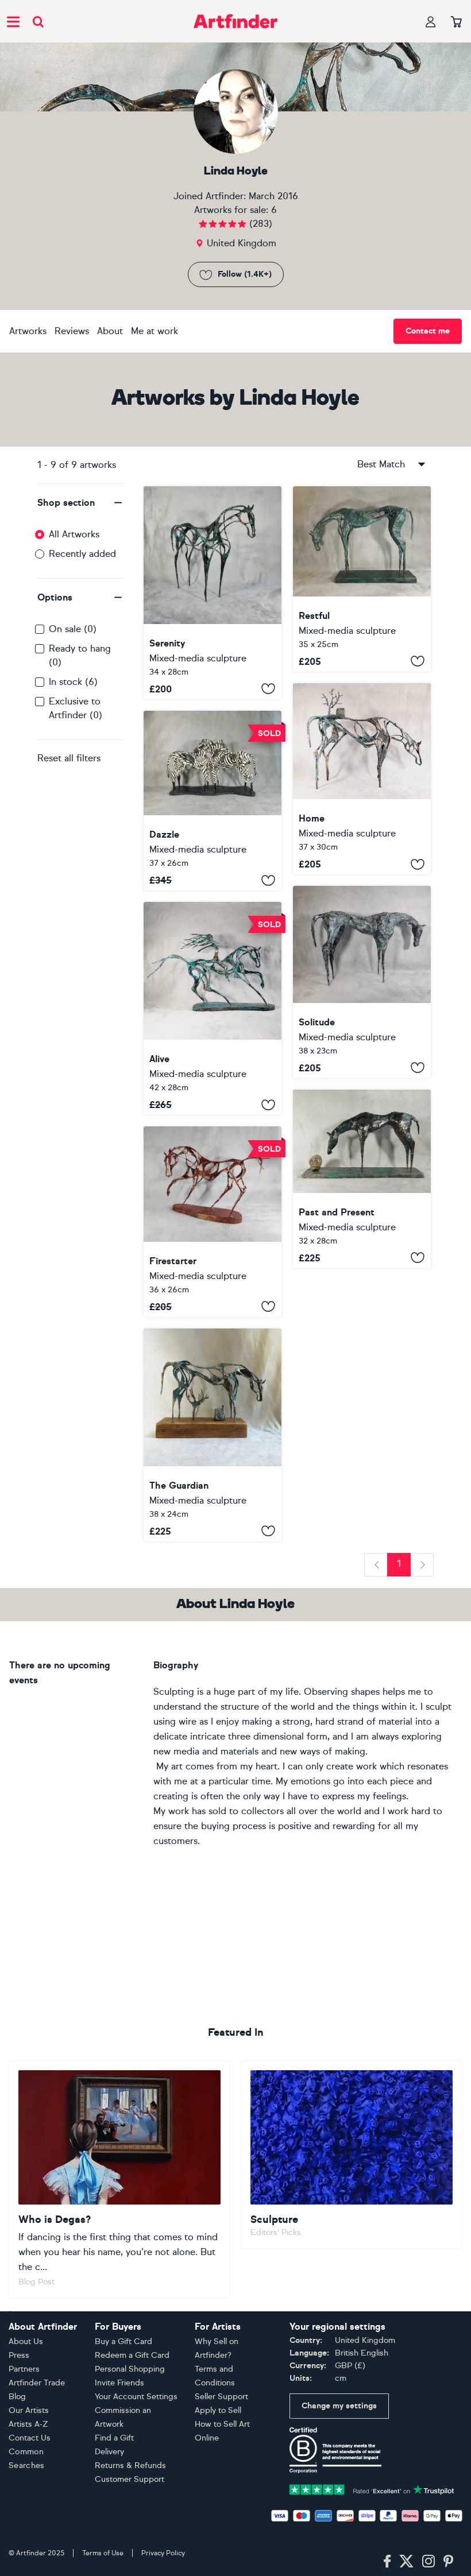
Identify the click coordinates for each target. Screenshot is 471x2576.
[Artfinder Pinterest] (449, 2562)
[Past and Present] (362, 1179)
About (110, 331)
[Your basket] (456, 22)
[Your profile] (431, 22)
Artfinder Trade (37, 2383)
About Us (26, 2341)
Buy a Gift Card (123, 2341)
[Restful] (362, 579)
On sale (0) (73, 629)
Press (19, 2355)
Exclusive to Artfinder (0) (76, 708)
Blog (17, 2397)
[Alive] (213, 1008)
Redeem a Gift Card (132, 2355)
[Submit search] (38, 22)
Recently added (82, 554)
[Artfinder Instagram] (428, 2562)
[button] (80, 503)
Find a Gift (114, 2438)
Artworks (28, 331)
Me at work (155, 331)
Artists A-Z (28, 2424)
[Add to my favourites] (268, 689)
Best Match (381, 464)
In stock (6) (73, 682)
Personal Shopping (130, 2369)
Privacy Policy (163, 2553)
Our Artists (29, 2410)
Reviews (72, 331)
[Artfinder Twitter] (406, 2562)
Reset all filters (69, 758)
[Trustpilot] (372, 2488)
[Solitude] (362, 982)
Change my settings (339, 2406)
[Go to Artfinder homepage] (235, 21)
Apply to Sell (218, 2410)
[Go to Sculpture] (352, 2155)
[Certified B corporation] (335, 2449)
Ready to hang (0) (80, 655)
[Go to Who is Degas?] (119, 2179)
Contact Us (30, 2438)
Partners (24, 2369)
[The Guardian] (213, 1435)
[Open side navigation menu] (13, 21)
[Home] (362, 779)
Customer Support (130, 2479)
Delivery (109, 2452)
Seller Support (221, 2397)
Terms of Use (103, 2553)
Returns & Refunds (130, 2465)
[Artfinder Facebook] (387, 2562)
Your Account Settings (136, 2397)
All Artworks (74, 534)
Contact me (428, 331)
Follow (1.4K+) (245, 274)
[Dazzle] (213, 801)
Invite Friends (119, 2383)
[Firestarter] (213, 1221)
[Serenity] (213, 593)
